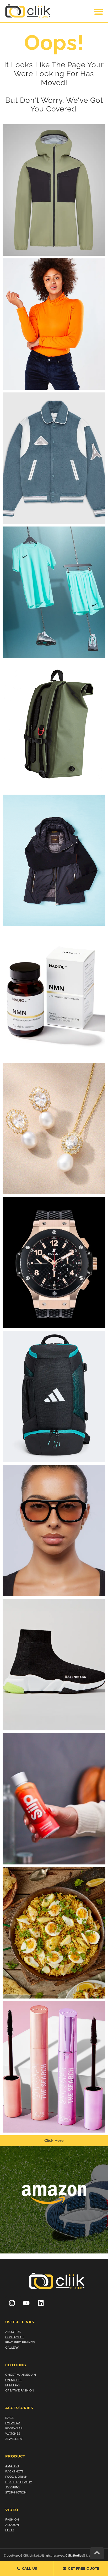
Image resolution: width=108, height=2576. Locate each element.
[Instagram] (12, 2303)
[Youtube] (26, 2303)
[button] (99, 12)
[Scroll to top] (97, 2553)
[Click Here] (54, 190)
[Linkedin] (41, 2303)
